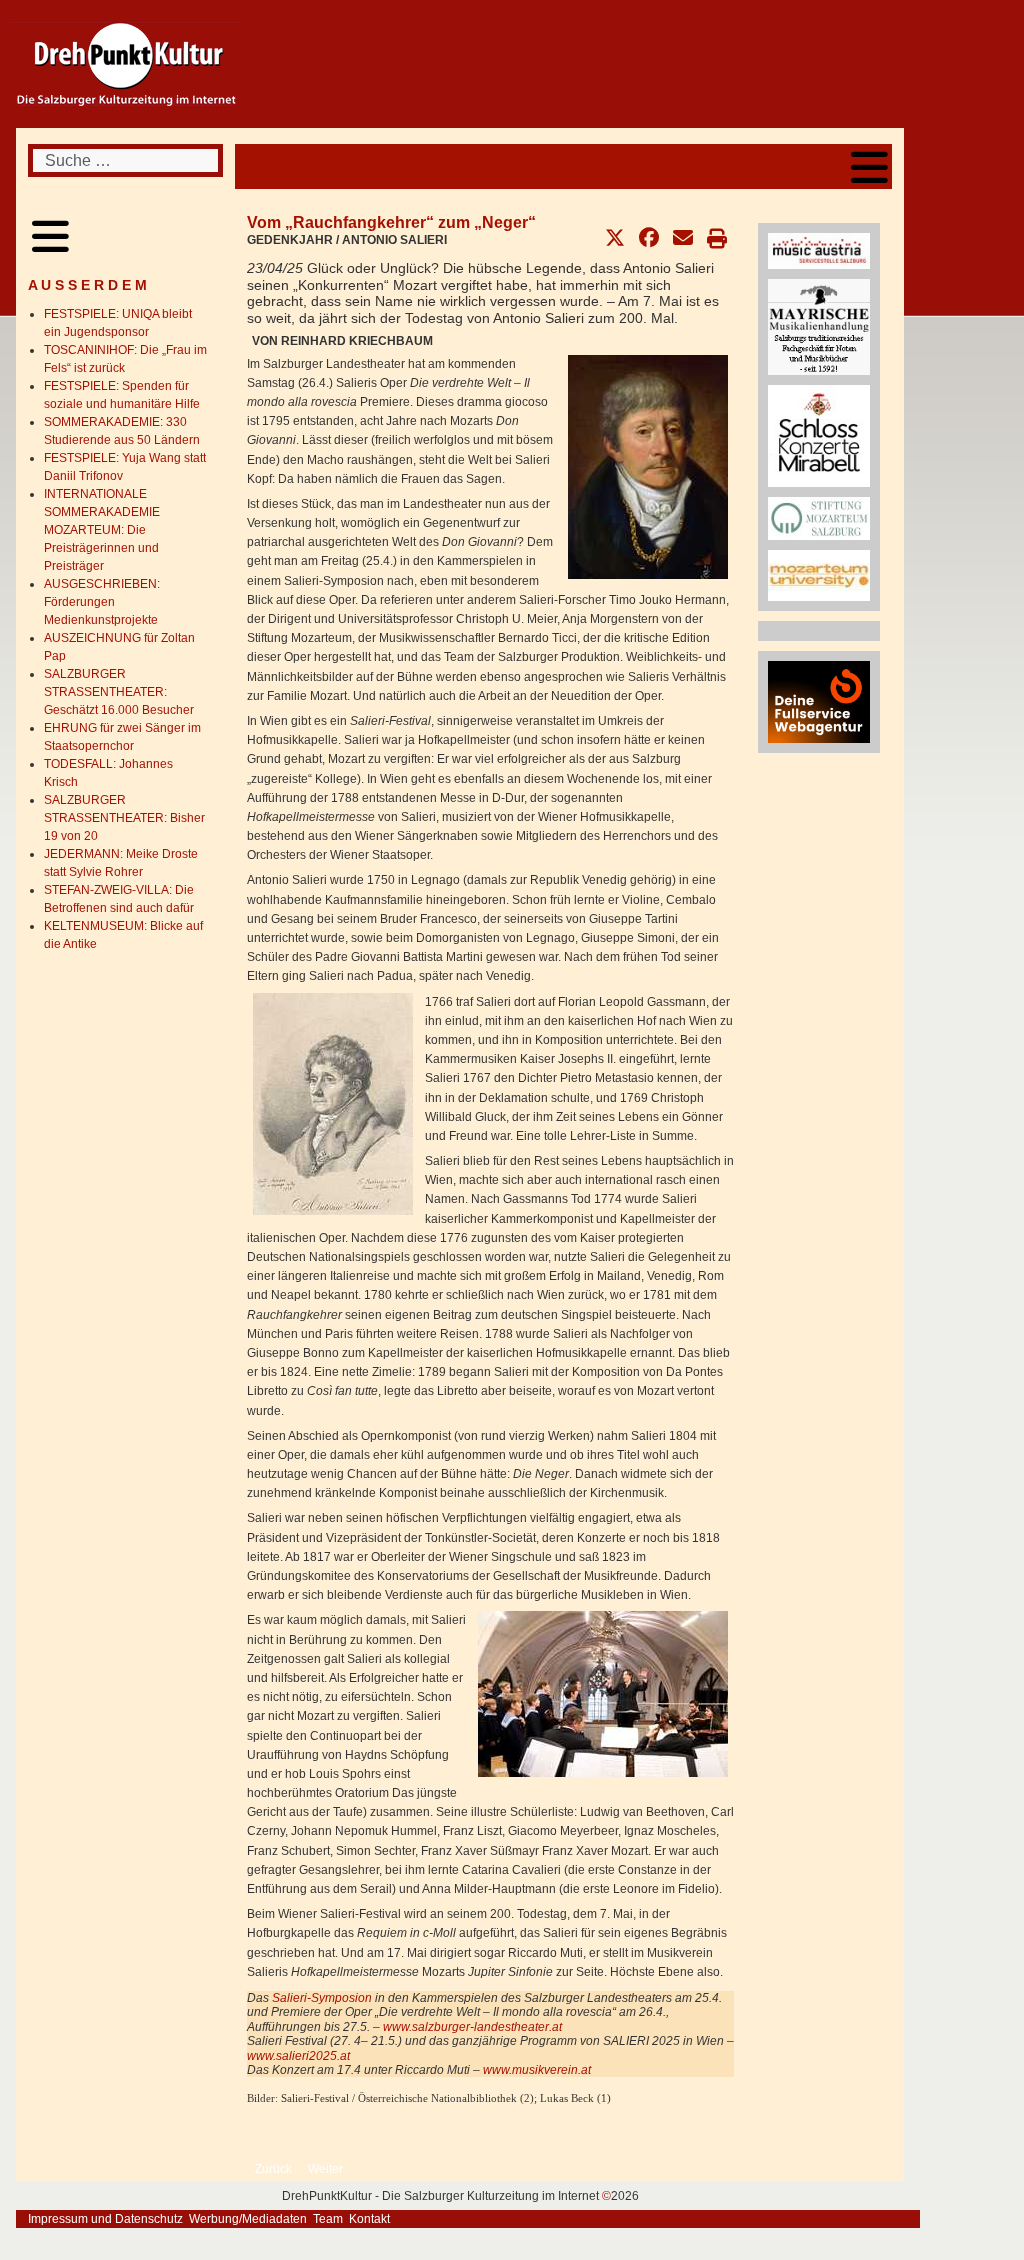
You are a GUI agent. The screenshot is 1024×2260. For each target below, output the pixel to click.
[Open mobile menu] (869, 166)
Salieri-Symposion (322, 1998)
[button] (615, 238)
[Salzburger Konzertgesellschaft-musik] (819, 435)
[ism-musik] (819, 518)
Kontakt (369, 2219)
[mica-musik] (819, 250)
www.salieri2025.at (298, 2056)
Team (328, 2219)
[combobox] (125, 160)
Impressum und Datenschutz (105, 2219)
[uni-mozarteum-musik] (819, 575)
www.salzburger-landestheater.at (472, 2027)
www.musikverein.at (537, 2070)
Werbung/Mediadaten (248, 2219)
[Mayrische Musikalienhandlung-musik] (819, 326)
